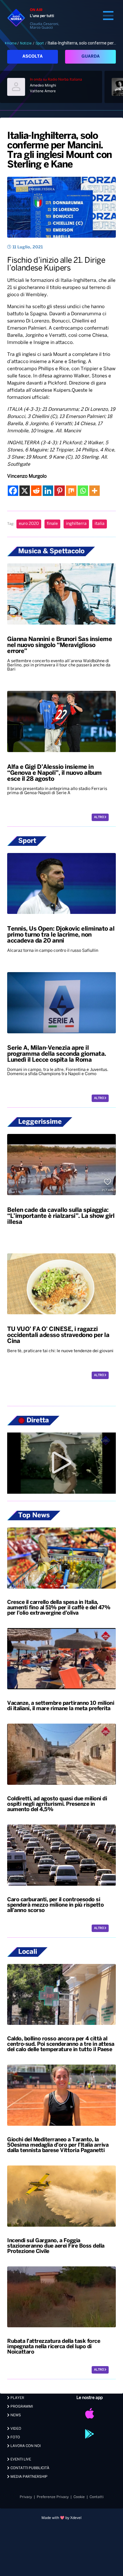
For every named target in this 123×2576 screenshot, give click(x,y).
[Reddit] (36, 491)
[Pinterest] (60, 491)
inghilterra (76, 524)
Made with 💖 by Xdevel (61, 2518)
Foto (15, 2437)
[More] (94, 491)
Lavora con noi (25, 2446)
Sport (40, 43)
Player (17, 2398)
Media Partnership (29, 2477)
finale (52, 524)
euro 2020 (29, 524)
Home (12, 43)
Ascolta (33, 57)
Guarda (91, 57)
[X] (25, 491)
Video (15, 2429)
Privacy (26, 2497)
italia (100, 524)
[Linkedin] (48, 491)
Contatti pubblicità (29, 2468)
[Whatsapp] (83, 491)
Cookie (79, 2497)
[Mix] (71, 491)
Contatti (97, 2497)
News (15, 2415)
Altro (99, 817)
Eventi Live (20, 2459)
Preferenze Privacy (53, 2497)
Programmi (21, 2407)
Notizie (26, 43)
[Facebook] (13, 491)
